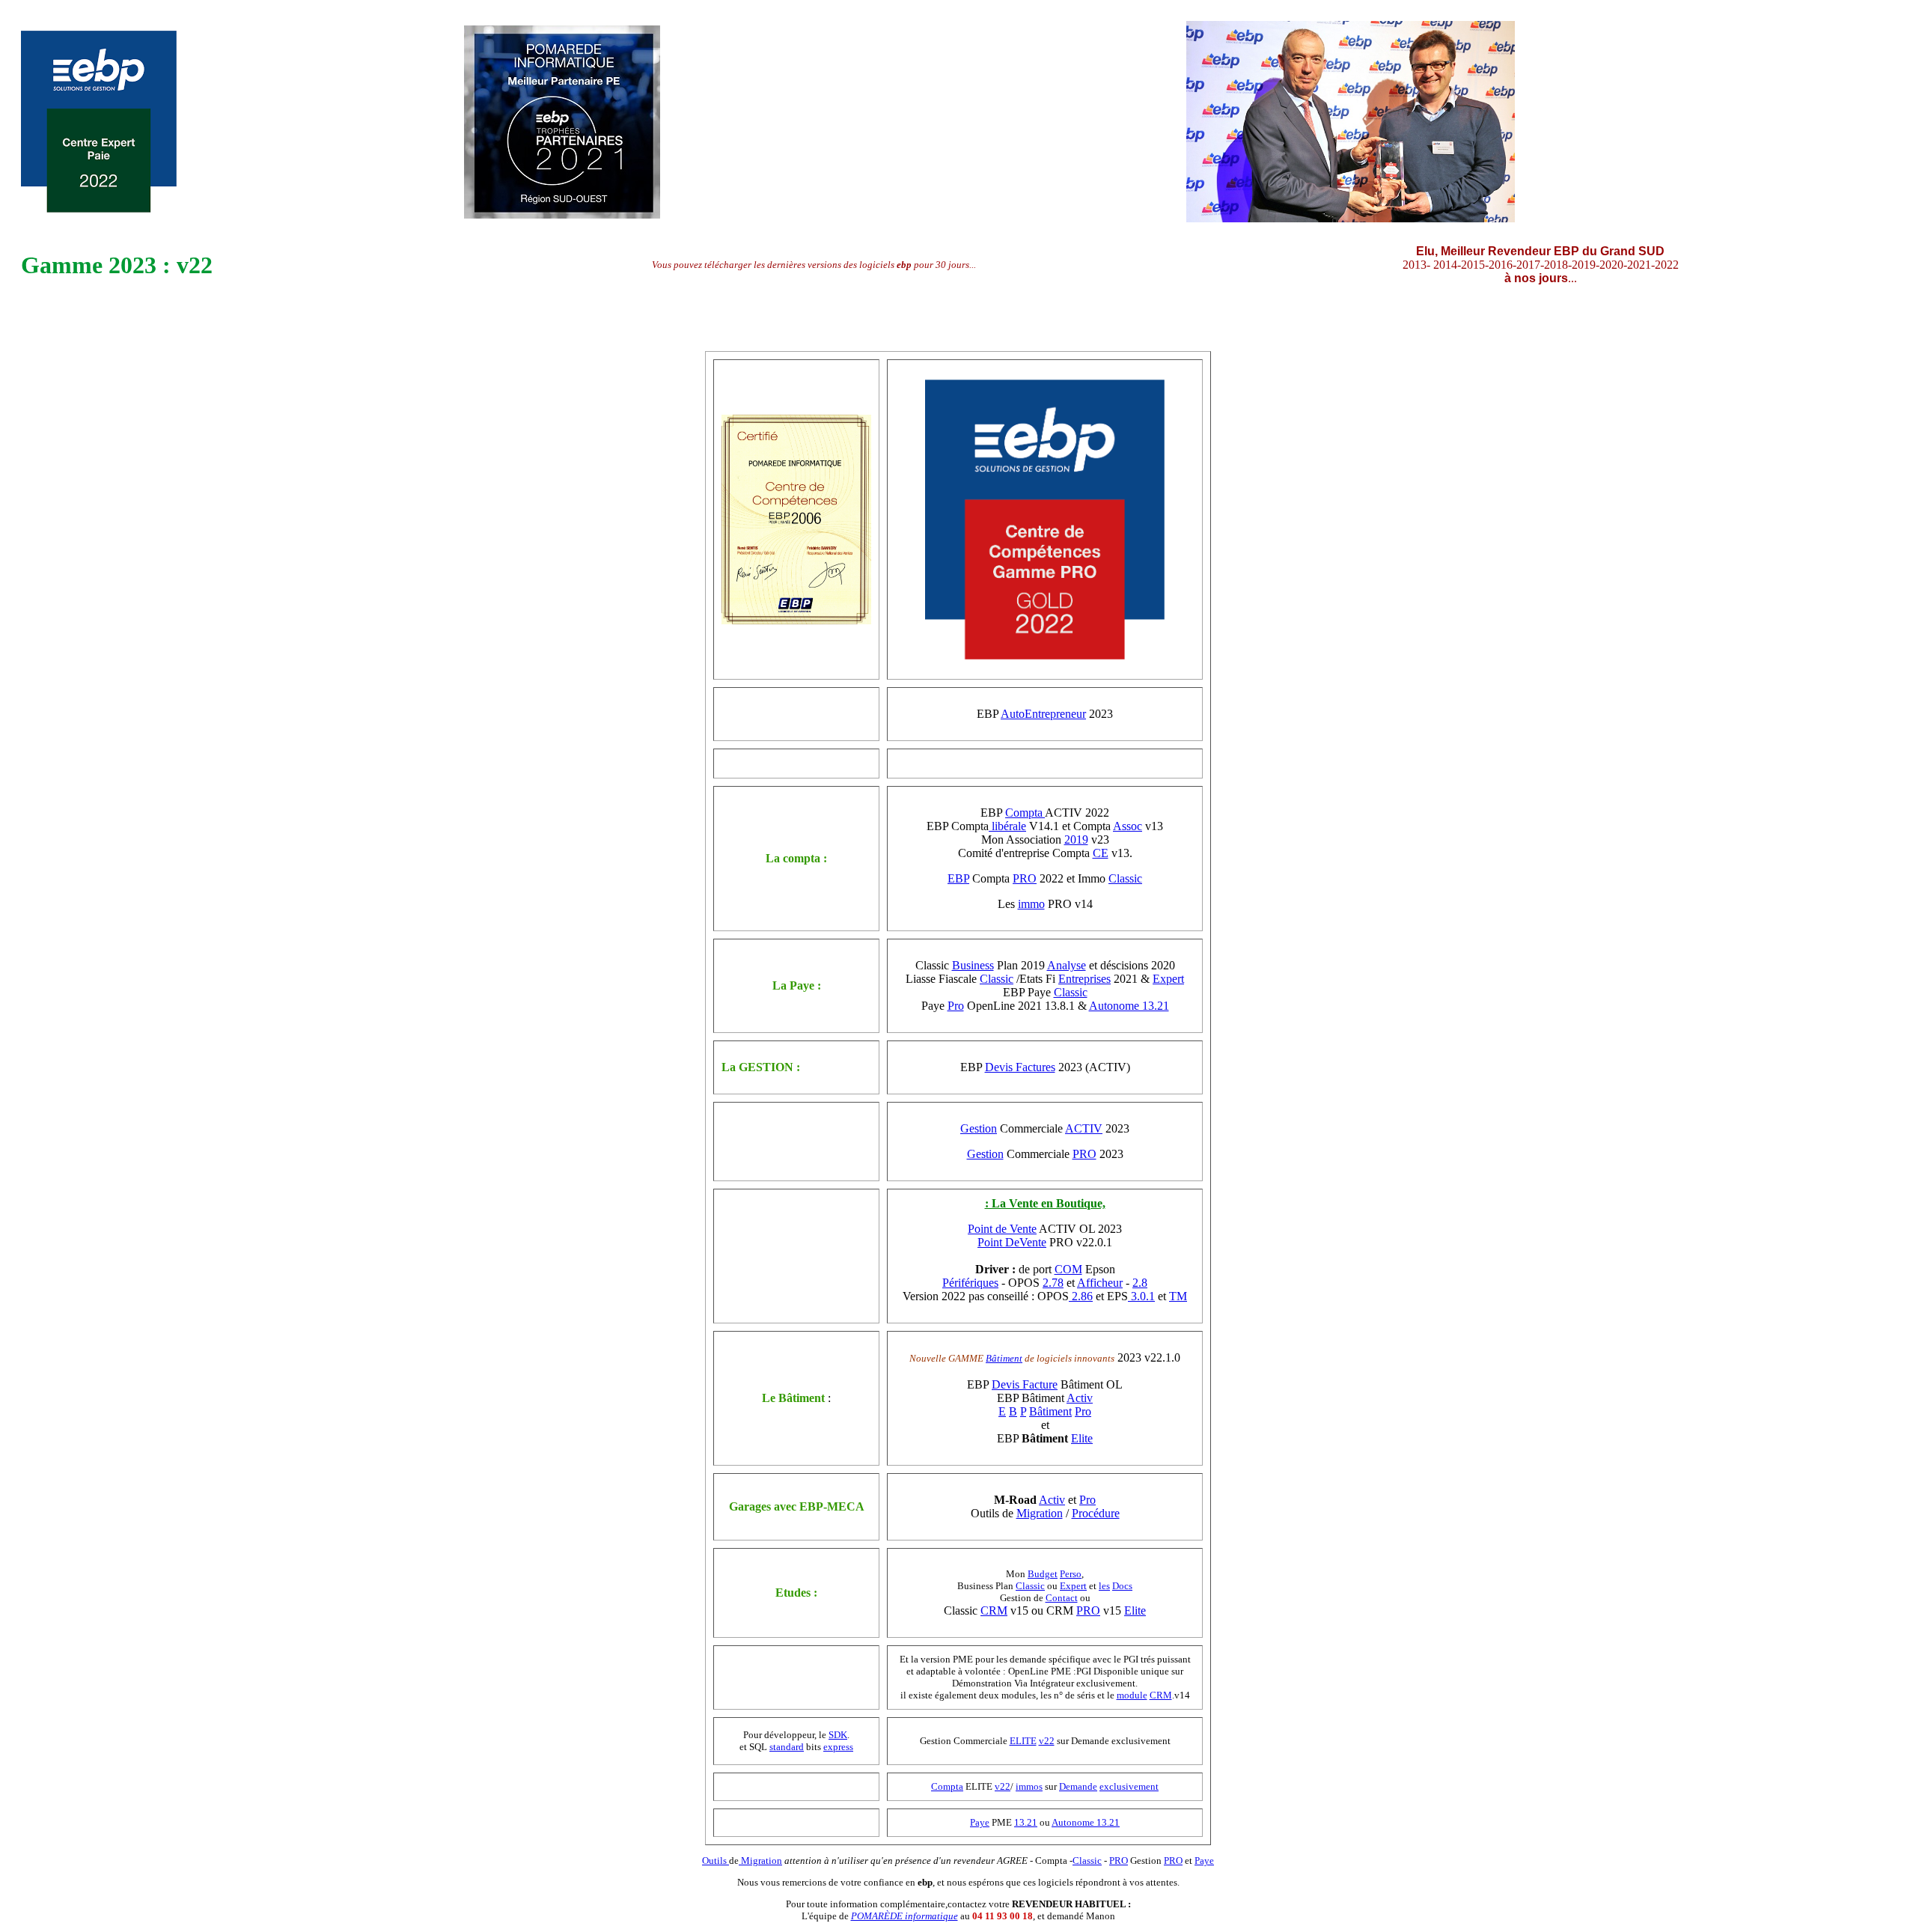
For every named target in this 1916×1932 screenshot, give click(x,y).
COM (1068, 1269)
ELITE (1023, 1741)
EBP (958, 878)
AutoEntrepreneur (1043, 714)
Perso (1071, 1574)
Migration (1040, 1513)
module (1132, 1695)
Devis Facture (1025, 1384)
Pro (956, 1006)
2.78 (1053, 1283)
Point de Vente (1002, 1229)
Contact (1062, 1598)
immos (1029, 1786)
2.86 (1081, 1296)
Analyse (1067, 965)
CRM (994, 1610)
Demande (1078, 1786)
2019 (1076, 839)
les (1104, 1586)
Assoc (1128, 826)
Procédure (1096, 1513)
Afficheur (1100, 1283)
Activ (1080, 1398)
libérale (1007, 826)
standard (787, 1747)
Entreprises (1084, 979)
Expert (1168, 979)
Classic (1125, 878)
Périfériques (970, 1283)
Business (973, 965)
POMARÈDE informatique (904, 1916)
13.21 (1026, 1822)
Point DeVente (1012, 1242)
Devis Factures (1020, 1067)
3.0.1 (1141, 1296)
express (838, 1747)
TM (1178, 1296)
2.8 (1140, 1283)
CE (1101, 853)
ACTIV (1084, 1128)
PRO (1025, 878)
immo (1031, 904)
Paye (980, 1822)
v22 (1047, 1741)
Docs (1122, 1586)
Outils (716, 1861)
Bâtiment (1004, 1358)
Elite (1082, 1438)
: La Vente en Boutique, (1045, 1203)
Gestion (979, 1128)
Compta (1025, 813)
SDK (838, 1735)
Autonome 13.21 (1129, 1006)
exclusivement (1129, 1786)
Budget (1043, 1574)
